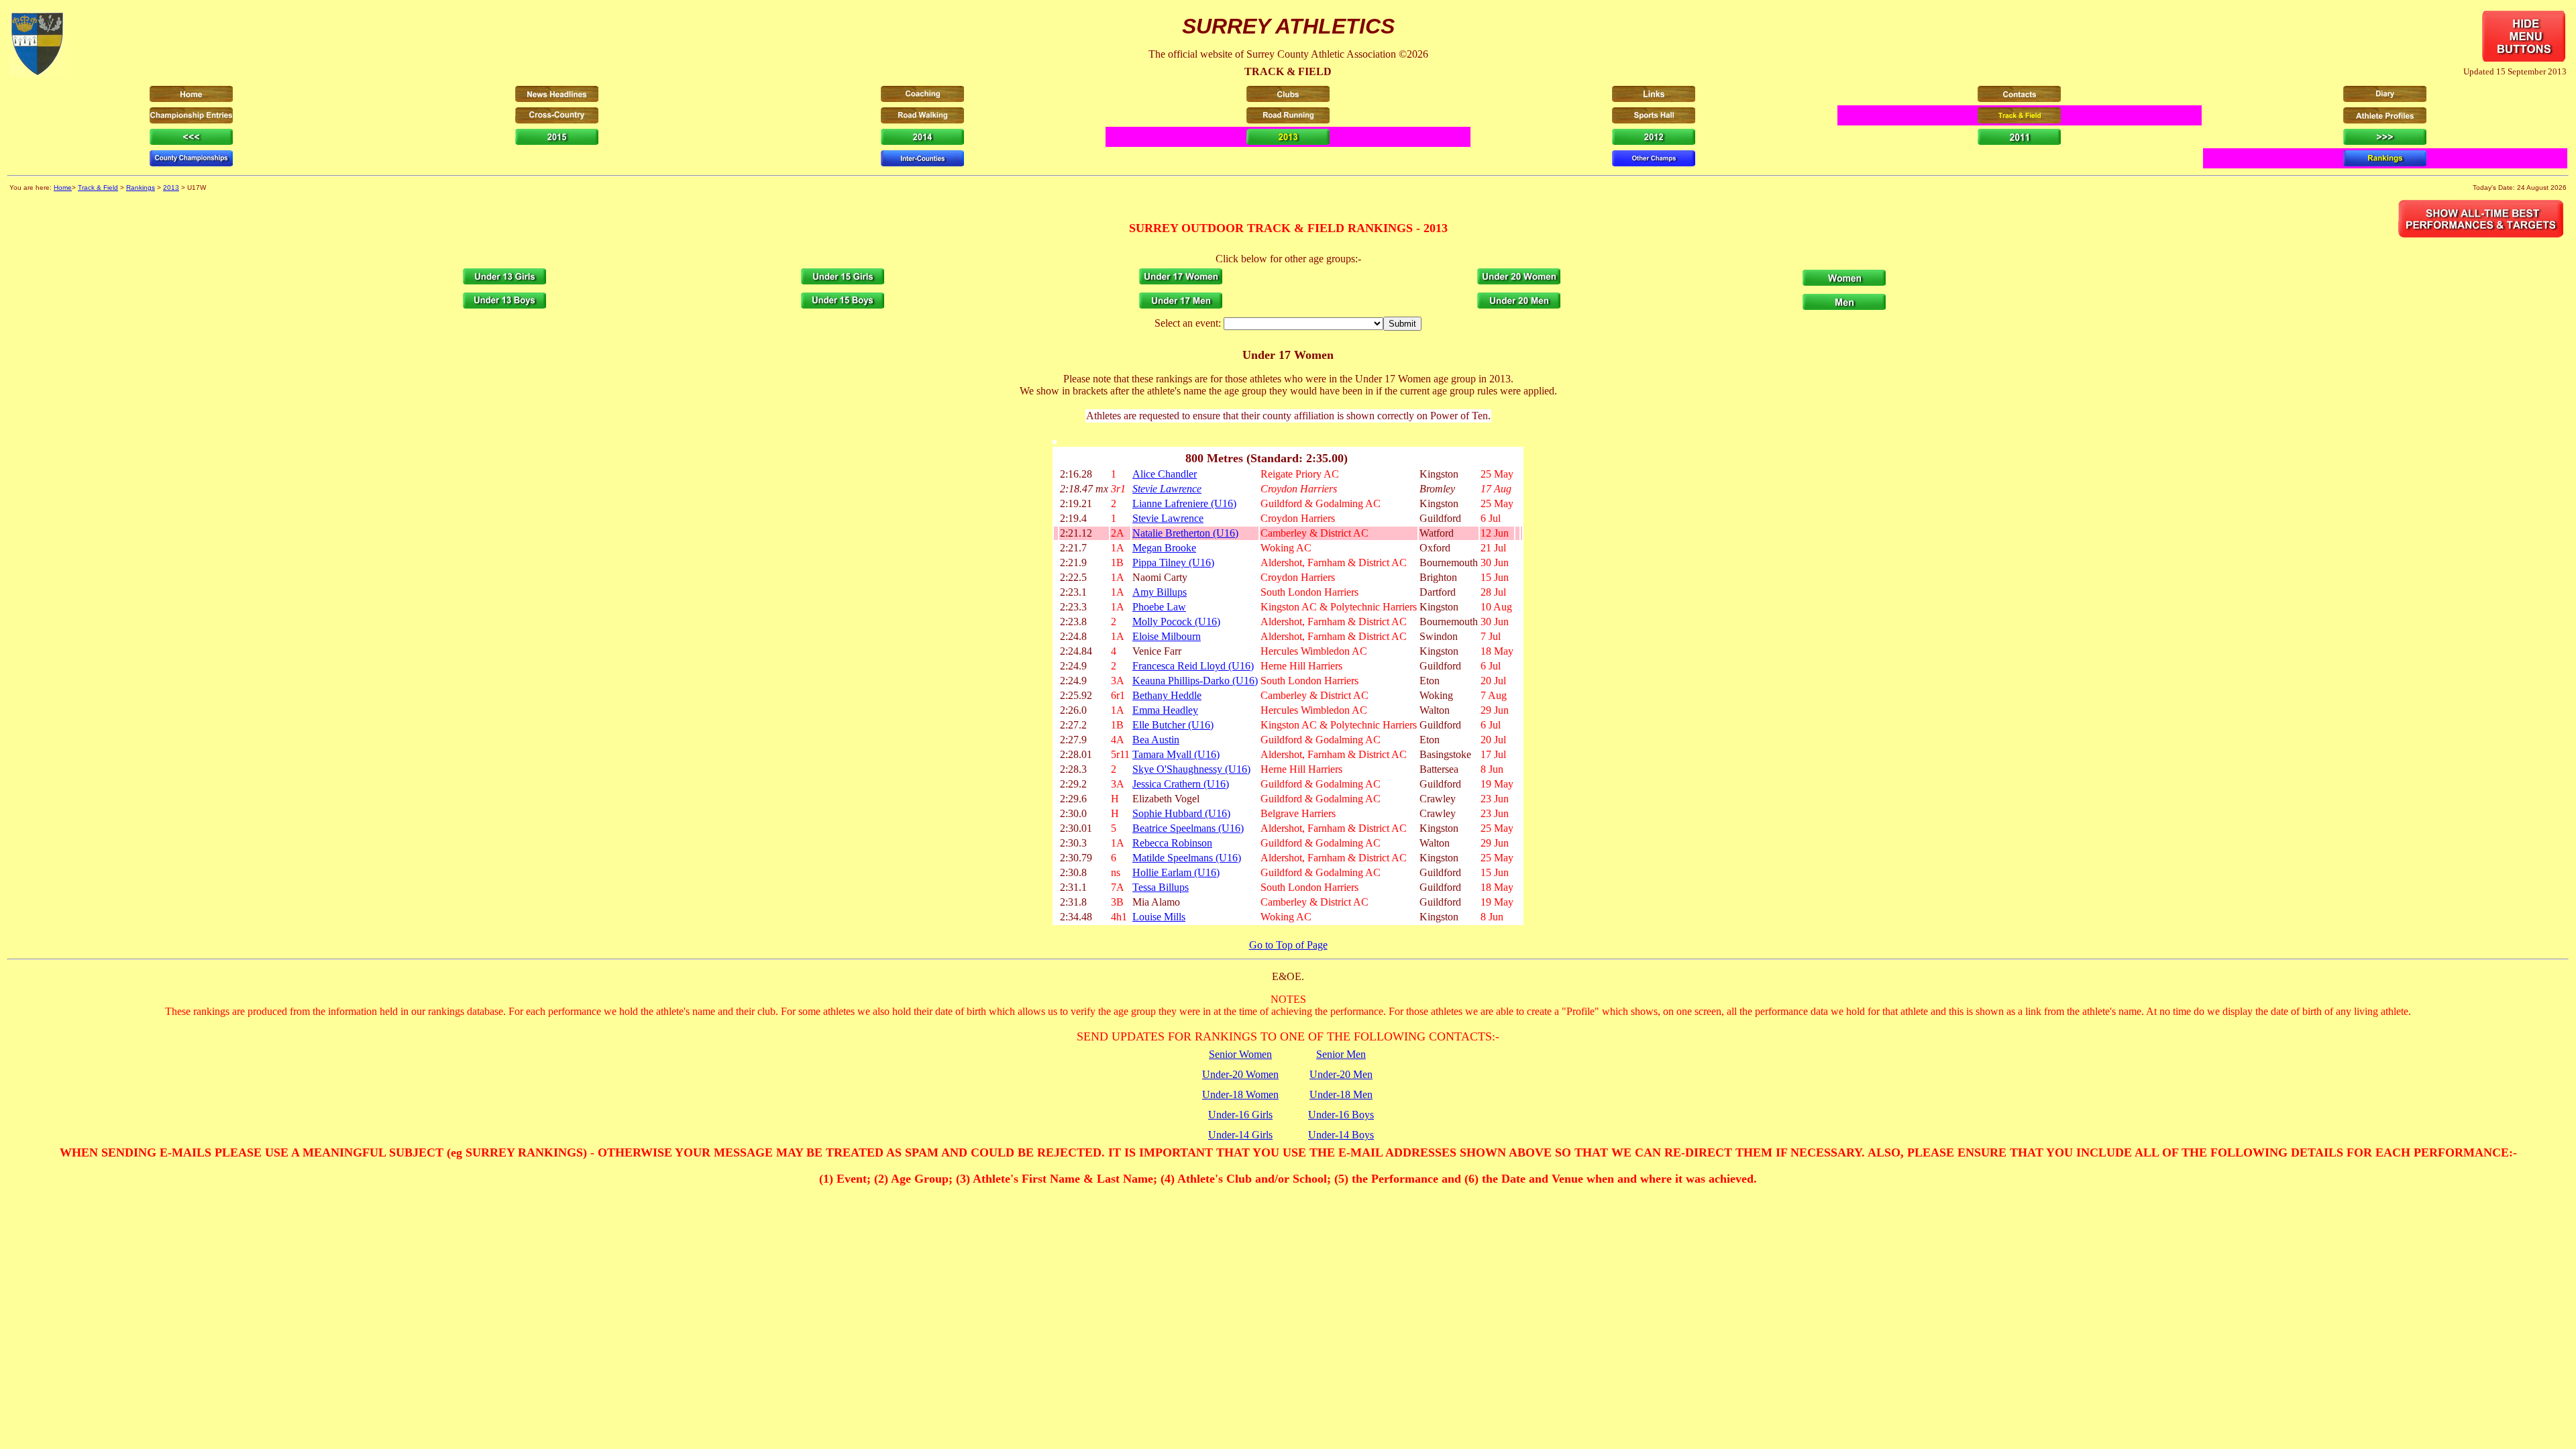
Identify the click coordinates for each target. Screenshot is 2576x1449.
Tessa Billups (1161, 887)
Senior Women (1240, 1054)
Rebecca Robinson (1172, 843)
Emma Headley (1165, 710)
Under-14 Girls (1240, 1135)
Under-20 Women (1240, 1074)
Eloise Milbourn (1167, 636)
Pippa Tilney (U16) (1173, 562)
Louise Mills (1159, 917)
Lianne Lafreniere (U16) (1184, 503)
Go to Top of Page (1288, 945)
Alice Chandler (1165, 474)
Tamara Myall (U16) (1176, 754)
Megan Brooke (1164, 548)
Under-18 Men (1341, 1094)
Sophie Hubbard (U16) (1181, 813)
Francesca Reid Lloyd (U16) (1193, 666)
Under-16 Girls (1240, 1115)
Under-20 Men (1341, 1074)
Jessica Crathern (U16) (1181, 784)
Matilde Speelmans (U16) (1187, 858)
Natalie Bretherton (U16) (1185, 533)
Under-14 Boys (1341, 1135)
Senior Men (1341, 1054)
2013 (171, 187)
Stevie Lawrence (1167, 489)
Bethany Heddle (1167, 695)
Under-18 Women (1240, 1094)
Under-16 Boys (1341, 1115)
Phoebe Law (1159, 607)
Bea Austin (1156, 740)
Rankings (141, 187)
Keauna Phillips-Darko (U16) (1195, 681)
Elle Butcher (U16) (1173, 725)
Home (63, 187)
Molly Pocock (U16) (1176, 622)
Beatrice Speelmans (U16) (1188, 828)
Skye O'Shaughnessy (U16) (1191, 769)
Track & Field (98, 187)
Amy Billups (1160, 592)
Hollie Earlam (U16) (1176, 872)
